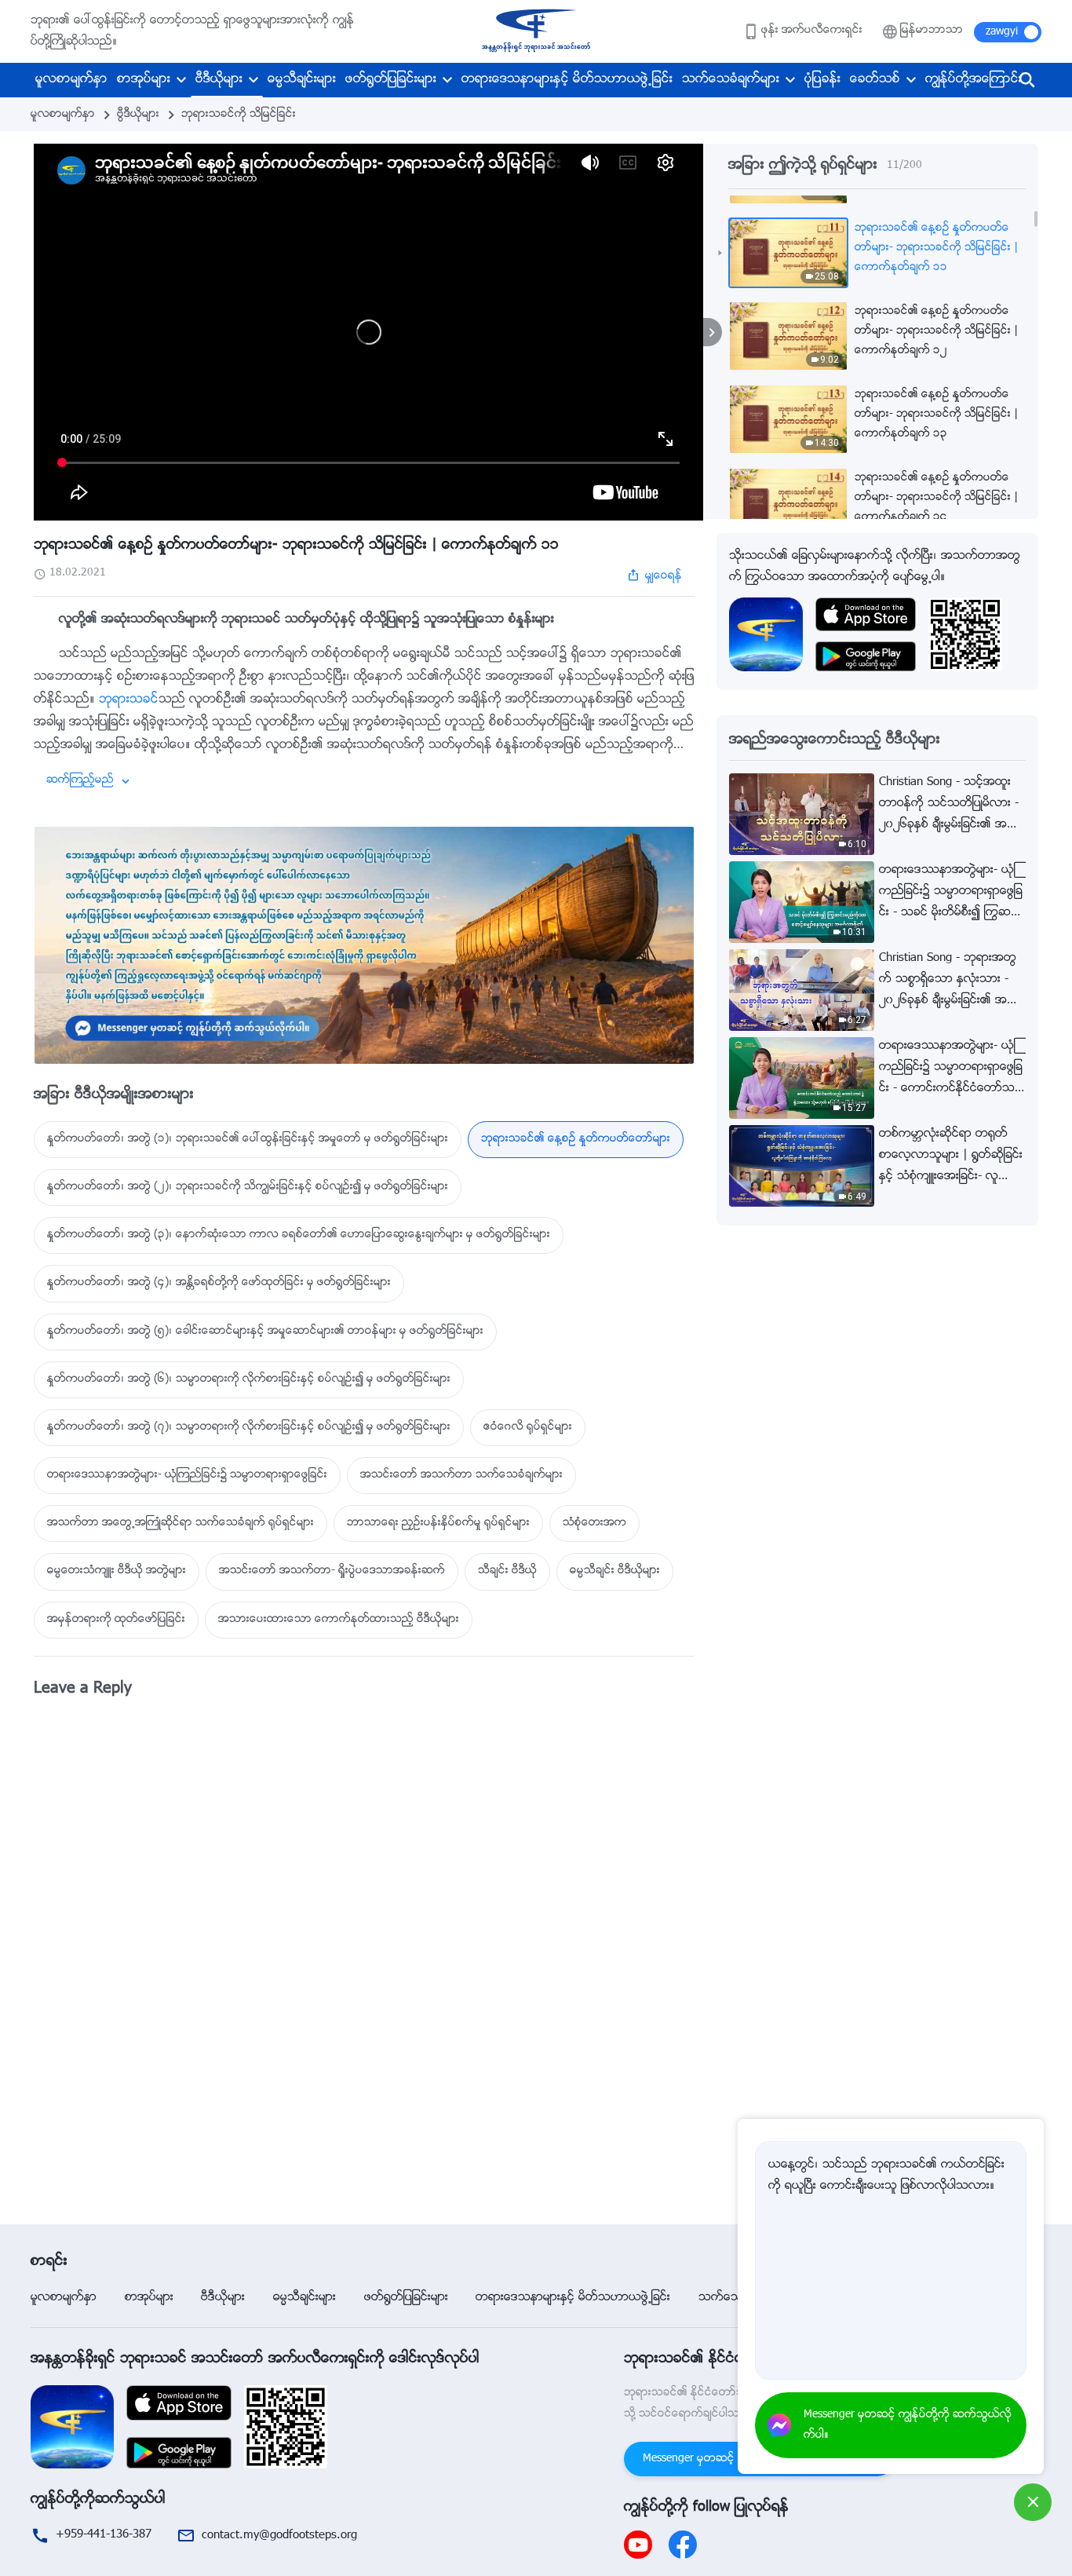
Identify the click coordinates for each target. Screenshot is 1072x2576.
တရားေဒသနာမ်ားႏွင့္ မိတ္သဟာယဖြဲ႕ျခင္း (567, 80)
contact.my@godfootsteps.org (279, 2536)
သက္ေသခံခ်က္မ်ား (731, 80)
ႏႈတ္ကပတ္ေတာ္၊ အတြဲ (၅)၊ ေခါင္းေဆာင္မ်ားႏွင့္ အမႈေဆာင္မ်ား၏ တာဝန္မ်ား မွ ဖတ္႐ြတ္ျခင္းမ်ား (265, 1332)
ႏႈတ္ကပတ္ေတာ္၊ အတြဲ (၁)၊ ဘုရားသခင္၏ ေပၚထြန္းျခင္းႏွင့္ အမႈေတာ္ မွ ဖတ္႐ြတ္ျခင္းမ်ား (248, 1139)
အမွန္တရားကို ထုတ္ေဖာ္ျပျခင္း (116, 1620)
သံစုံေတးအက (594, 1523)
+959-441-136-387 (104, 2535)
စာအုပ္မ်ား (144, 80)
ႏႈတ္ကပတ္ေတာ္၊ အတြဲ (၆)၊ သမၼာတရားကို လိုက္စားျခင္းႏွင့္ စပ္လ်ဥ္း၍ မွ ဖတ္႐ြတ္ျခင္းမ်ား (249, 1379)
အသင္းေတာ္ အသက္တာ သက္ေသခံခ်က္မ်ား (461, 1475)
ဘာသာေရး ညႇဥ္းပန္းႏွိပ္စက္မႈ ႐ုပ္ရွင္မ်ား (438, 1523)
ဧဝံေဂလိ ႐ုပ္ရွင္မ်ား (528, 1427)
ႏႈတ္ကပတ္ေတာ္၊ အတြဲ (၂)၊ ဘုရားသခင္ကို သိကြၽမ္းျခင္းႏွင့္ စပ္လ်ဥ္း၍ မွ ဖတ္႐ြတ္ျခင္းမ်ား (248, 1187)
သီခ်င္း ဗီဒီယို (507, 1571)
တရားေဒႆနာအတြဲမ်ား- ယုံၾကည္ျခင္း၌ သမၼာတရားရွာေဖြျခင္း (187, 1475)
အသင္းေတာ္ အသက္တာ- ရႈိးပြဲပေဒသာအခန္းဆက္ (332, 1571)
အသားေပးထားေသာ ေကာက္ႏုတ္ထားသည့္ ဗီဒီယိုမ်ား (339, 1620)
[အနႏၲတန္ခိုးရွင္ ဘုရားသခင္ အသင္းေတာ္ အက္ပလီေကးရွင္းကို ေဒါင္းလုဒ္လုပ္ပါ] (72, 2427)
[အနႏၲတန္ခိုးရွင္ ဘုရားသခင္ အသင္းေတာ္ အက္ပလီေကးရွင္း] (766, 635)
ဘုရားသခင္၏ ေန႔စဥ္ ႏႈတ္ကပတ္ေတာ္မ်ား (576, 1139)
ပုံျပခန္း (822, 80)
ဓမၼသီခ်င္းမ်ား (302, 80)
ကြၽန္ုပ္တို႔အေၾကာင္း (974, 80)
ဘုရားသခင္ (129, 700)
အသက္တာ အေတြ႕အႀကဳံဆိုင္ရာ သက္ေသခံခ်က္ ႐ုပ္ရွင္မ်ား (180, 1523)
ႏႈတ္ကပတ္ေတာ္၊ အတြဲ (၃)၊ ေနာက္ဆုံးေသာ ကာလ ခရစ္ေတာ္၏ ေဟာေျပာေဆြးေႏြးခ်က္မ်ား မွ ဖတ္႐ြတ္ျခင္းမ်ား (299, 1235)
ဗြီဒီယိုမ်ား (138, 115)
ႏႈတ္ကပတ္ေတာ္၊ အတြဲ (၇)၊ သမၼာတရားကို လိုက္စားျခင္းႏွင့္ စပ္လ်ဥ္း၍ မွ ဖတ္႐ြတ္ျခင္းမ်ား (249, 1427)
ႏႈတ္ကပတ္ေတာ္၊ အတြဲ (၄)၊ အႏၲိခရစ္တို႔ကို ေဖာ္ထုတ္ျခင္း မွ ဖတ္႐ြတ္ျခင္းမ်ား (219, 1283)
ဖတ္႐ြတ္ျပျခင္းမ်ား (391, 80)
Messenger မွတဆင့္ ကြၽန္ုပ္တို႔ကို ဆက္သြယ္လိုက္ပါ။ (908, 2425)
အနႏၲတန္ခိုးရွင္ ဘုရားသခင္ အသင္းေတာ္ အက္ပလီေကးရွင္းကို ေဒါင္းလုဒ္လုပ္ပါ (255, 2359)
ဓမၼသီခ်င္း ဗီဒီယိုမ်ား (615, 1571)
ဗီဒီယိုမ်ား (219, 80)
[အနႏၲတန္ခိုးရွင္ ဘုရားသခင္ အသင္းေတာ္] (536, 31)
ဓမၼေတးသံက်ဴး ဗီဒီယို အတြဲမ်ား (117, 1571)
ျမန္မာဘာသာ (932, 31)
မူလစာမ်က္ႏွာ (71, 80)
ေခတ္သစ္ (875, 80)
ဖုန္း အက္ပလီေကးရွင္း (812, 31)
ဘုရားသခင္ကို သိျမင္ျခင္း (239, 115)
